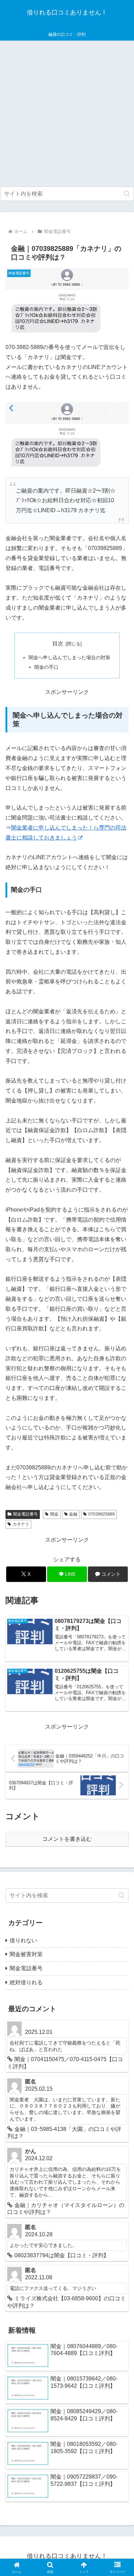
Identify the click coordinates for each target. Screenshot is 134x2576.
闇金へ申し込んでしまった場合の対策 (69, 657)
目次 (58, 643)
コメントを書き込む (67, 1839)
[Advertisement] (67, 114)
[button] (127, 194)
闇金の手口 (46, 667)
